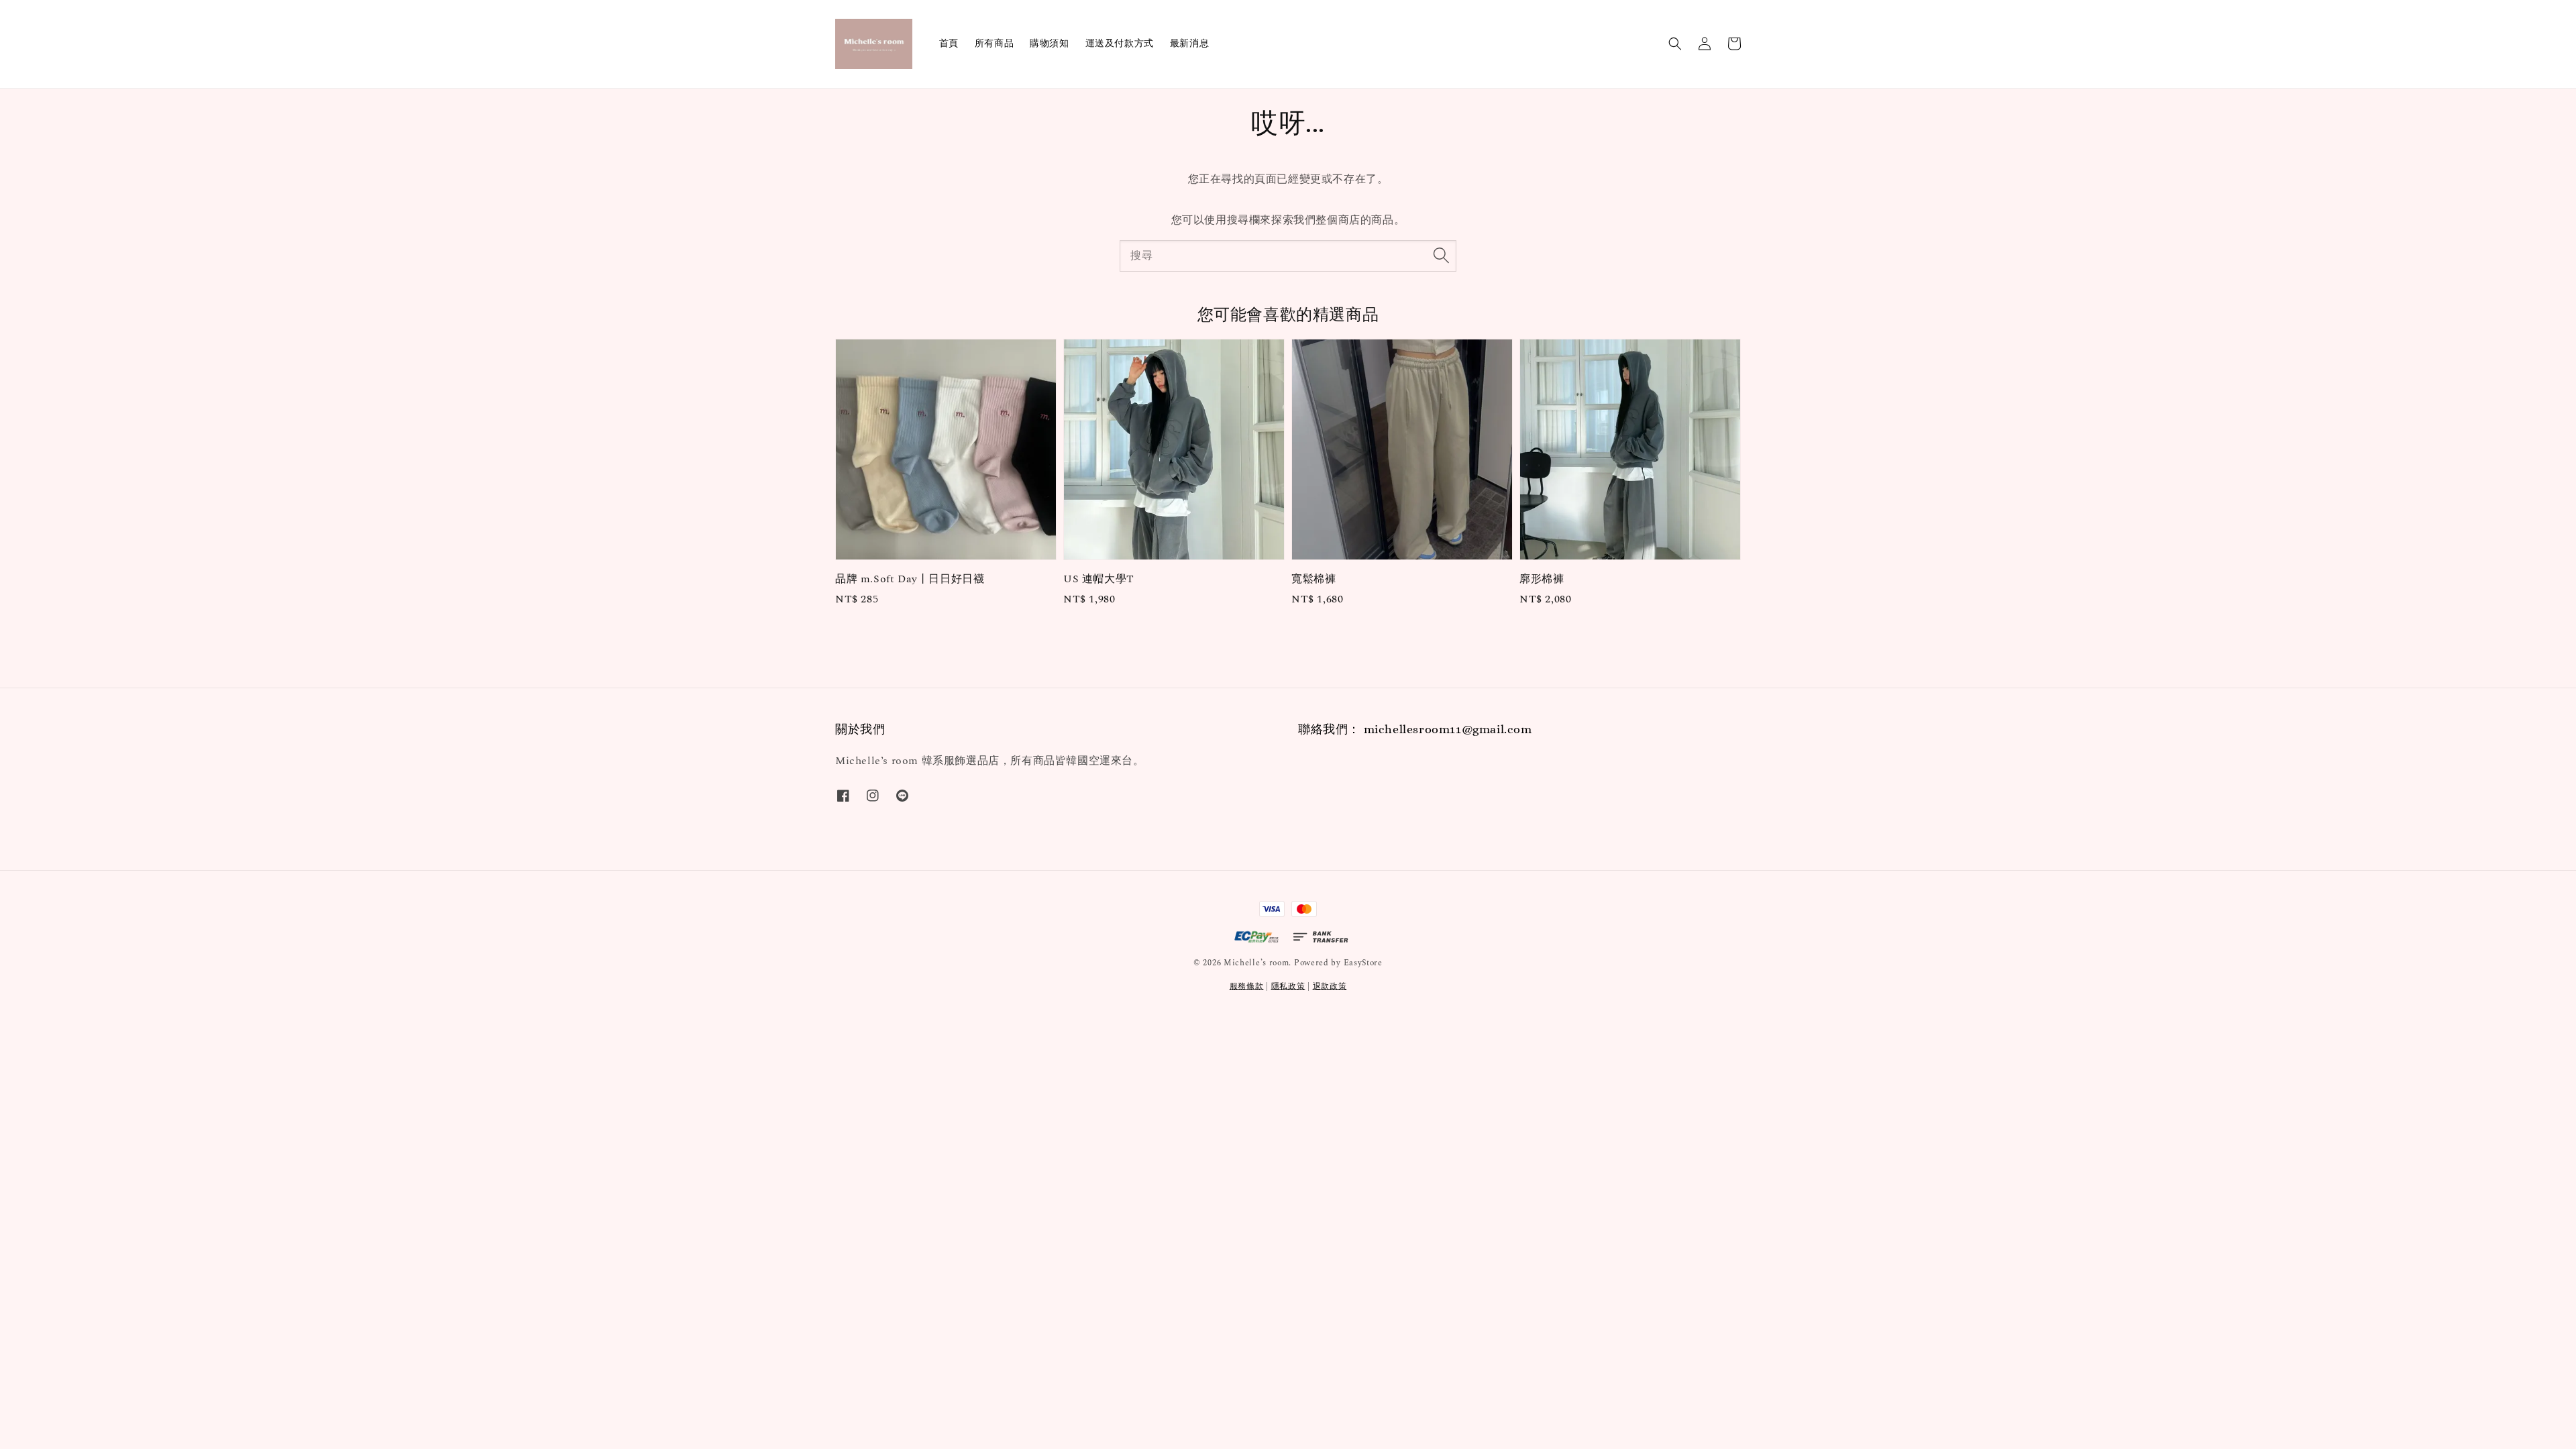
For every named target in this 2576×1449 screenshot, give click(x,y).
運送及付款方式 (1120, 43)
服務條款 (1247, 986)
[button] (1675, 44)
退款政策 (1330, 986)
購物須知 (1049, 43)
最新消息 (1189, 43)
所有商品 (994, 43)
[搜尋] (1441, 256)
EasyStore (1363, 963)
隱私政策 (1288, 986)
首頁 (949, 43)
